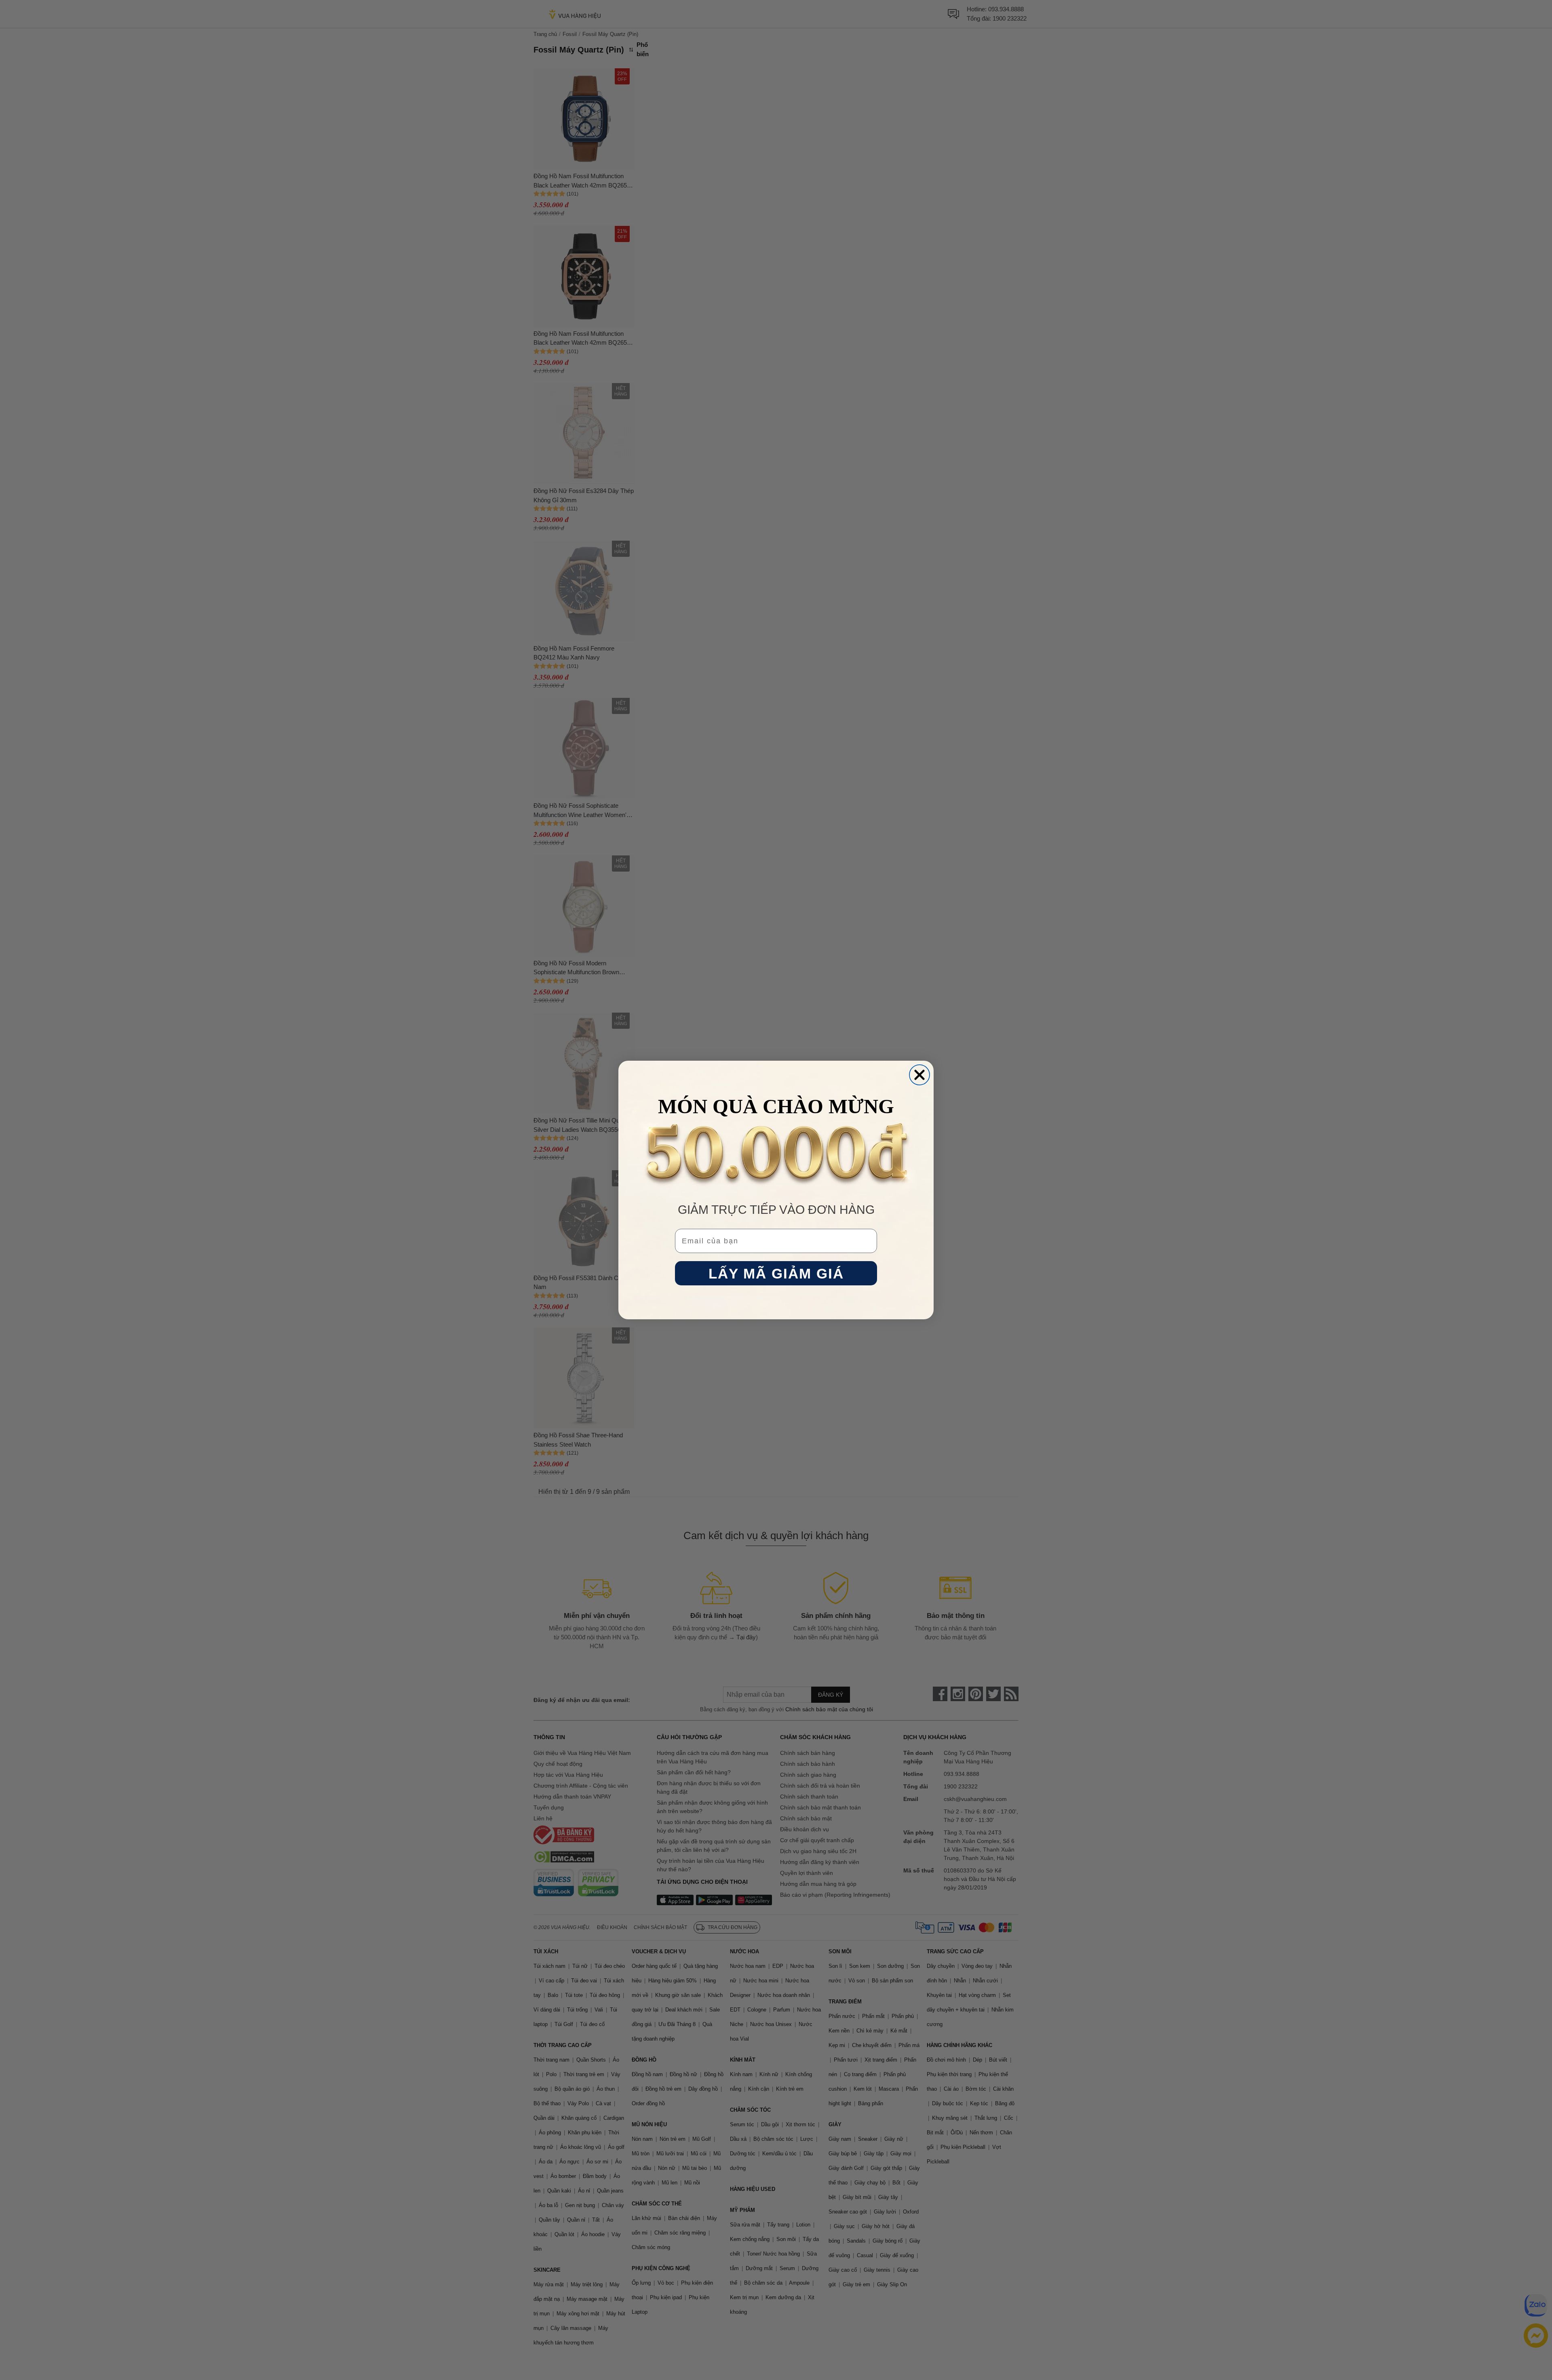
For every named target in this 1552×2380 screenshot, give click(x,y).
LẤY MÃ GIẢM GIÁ (776, 1273)
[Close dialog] (919, 1075)
